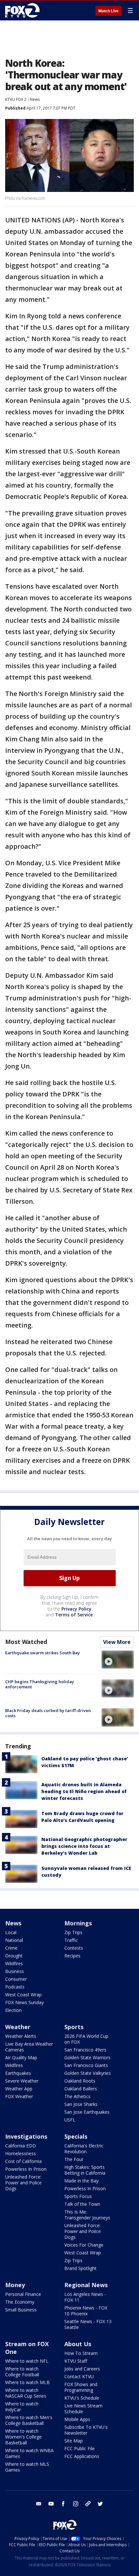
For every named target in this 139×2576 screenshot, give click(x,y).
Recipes (72, 1956)
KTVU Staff (76, 2361)
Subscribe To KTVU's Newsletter (86, 2430)
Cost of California (23, 2161)
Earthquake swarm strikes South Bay (43, 1653)
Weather (18, 2027)
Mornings (78, 1923)
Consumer (16, 1979)
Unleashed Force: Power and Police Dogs (23, 2183)
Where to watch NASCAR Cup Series (26, 2393)
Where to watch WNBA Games (29, 2453)
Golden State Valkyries (88, 2073)
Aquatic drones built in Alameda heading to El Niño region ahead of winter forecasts (84, 1791)
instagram (76, 2504)
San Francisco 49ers (85, 2050)
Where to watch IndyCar (22, 2407)
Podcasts (15, 1987)
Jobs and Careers (82, 2369)
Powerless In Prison (26, 2169)
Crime (11, 1948)
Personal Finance (23, 2294)
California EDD (21, 2146)
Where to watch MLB (27, 2382)
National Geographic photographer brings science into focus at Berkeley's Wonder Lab (84, 1846)
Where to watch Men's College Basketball (29, 2420)
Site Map (74, 2441)
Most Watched (26, 1642)
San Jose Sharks (81, 2104)
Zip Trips (73, 1932)
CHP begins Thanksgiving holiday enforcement (40, 1684)
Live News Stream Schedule (83, 2409)
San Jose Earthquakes (87, 2112)
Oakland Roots (80, 2081)
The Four (74, 2159)
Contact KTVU (79, 2376)
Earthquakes (18, 2073)
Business (15, 1971)
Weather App (19, 2089)
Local (11, 1932)
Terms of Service (74, 1615)
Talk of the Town (82, 2204)
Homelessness (21, 2153)
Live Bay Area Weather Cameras (29, 2047)
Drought (14, 1956)
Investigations (26, 2136)
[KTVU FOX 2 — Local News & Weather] (24, 10)
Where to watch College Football (22, 2372)
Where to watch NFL (27, 2361)
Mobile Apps (77, 2419)
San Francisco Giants (86, 2065)
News (35, 99)
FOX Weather (19, 2096)
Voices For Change (84, 2245)
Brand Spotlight (80, 2268)
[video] (118, 1660)
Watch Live (108, 11)
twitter (100, 2504)
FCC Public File (80, 2448)
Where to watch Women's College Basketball (23, 2437)
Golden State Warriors (87, 2057)
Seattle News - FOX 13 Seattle (88, 2324)
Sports (74, 2027)
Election (13, 2010)
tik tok (88, 2504)
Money (15, 2285)
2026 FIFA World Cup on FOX (86, 2039)
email (39, 2504)
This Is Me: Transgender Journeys (87, 2215)
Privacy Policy (76, 1609)
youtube (51, 2504)
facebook (63, 2504)
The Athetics (77, 2096)
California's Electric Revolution (84, 2149)
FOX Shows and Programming (81, 2387)
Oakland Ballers (81, 2089)
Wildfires (14, 1963)
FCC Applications (82, 2456)
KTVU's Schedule (82, 2398)
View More (117, 1642)
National (14, 1940)
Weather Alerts (21, 2036)
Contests (74, 1948)
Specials (76, 2136)
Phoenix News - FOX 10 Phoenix (86, 2311)
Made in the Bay (81, 2181)
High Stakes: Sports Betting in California (85, 2170)
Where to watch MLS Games (27, 2467)
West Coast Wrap (23, 1995)
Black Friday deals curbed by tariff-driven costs (48, 1713)
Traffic (71, 1940)
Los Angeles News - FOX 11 (85, 2297)
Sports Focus (78, 2196)
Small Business (21, 2310)
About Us (78, 2344)
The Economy (20, 2302)
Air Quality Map (21, 2057)
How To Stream (81, 2353)
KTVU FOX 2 (16, 99)
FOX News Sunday (24, 2002)
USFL (70, 2120)
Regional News (86, 2285)
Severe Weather (22, 2081)
